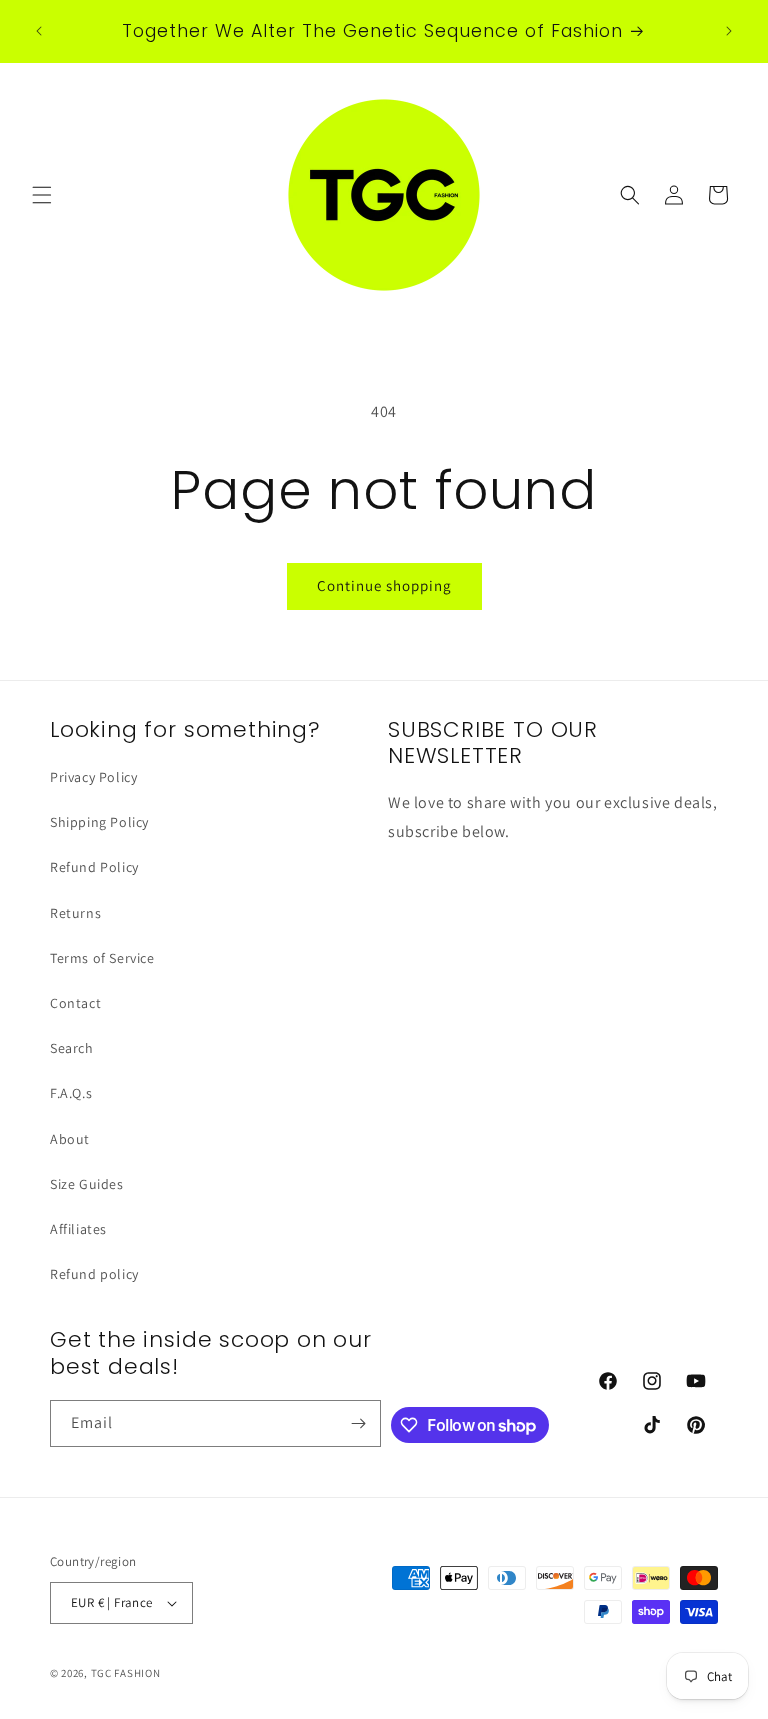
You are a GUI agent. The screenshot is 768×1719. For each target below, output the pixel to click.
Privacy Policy (93, 777)
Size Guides (87, 1184)
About (70, 1139)
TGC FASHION (126, 1673)
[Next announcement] (729, 31)
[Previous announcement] (39, 31)
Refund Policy (94, 867)
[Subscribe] (358, 1423)
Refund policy (94, 1274)
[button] (42, 195)
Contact (75, 1003)
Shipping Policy (99, 822)
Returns (75, 913)
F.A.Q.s (71, 1093)
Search (72, 1048)
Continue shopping (384, 585)
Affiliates (78, 1229)
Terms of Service (102, 958)
